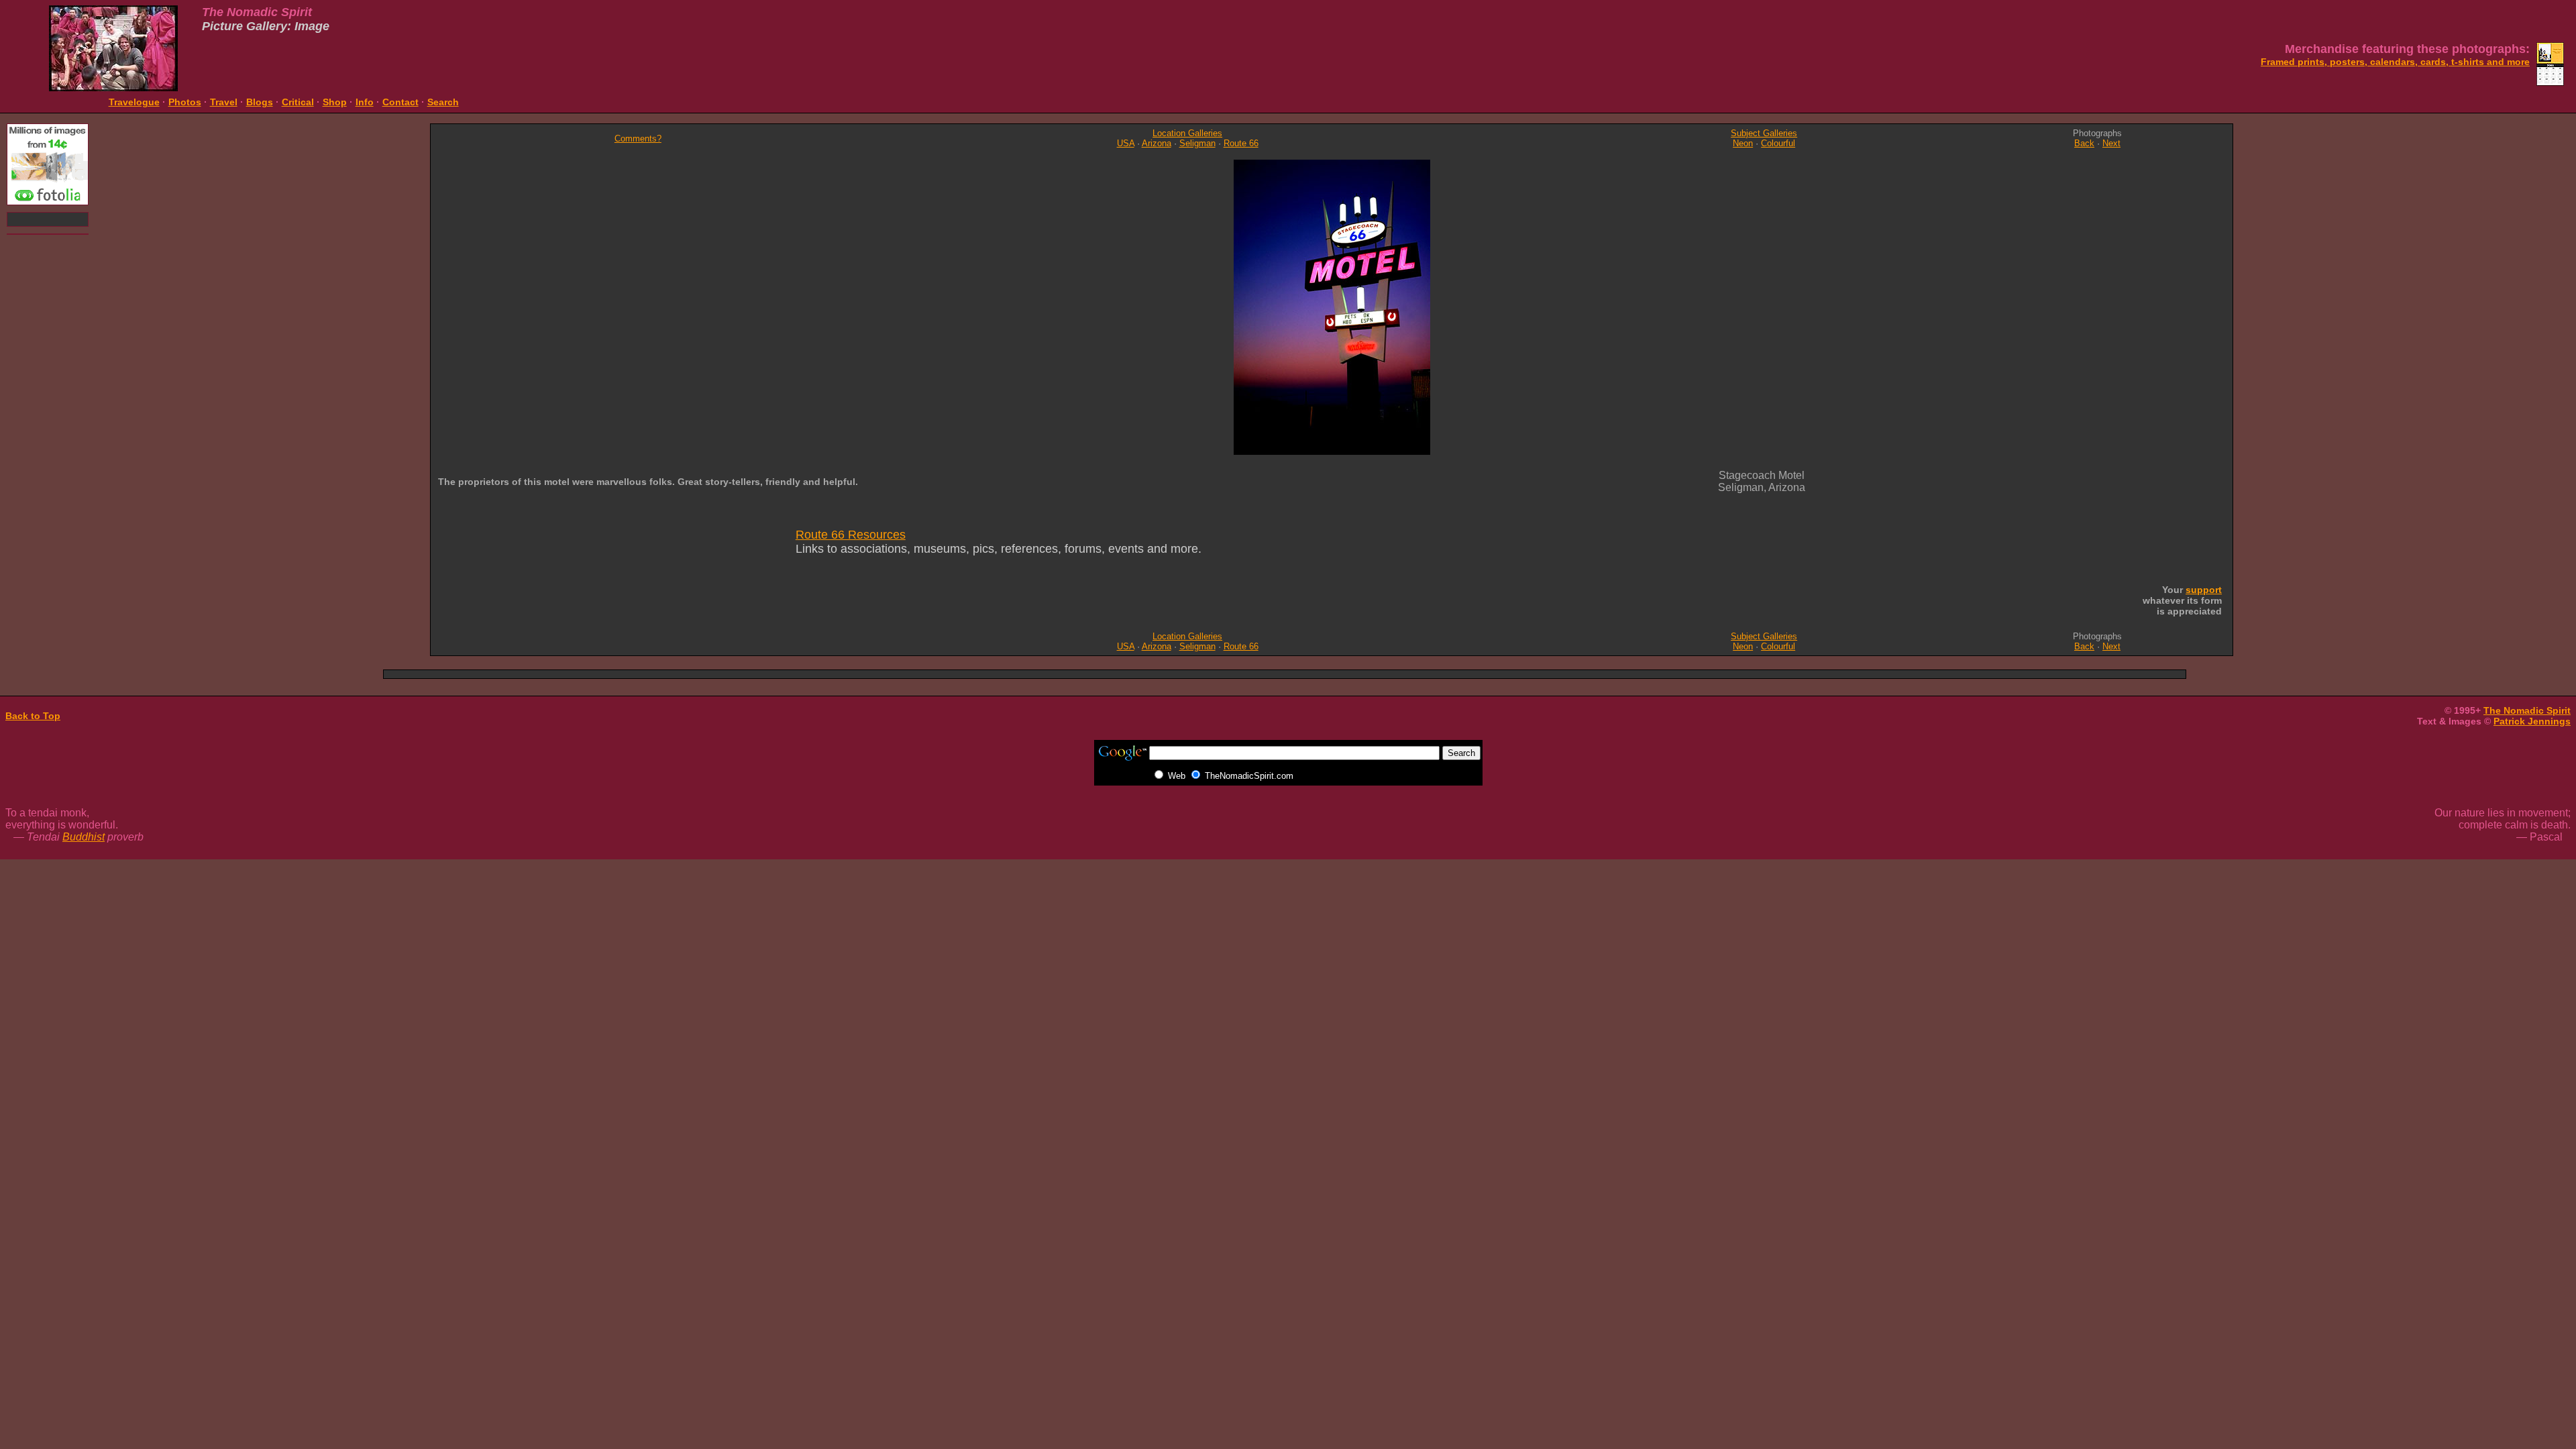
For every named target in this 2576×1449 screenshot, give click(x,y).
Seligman (1197, 143)
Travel (224, 102)
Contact (400, 102)
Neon (1743, 143)
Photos (185, 102)
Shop (335, 102)
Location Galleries (1187, 133)
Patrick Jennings (2532, 721)
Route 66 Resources (851, 535)
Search (443, 102)
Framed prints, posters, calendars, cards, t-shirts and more (2395, 62)
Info (365, 102)
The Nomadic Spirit (2527, 710)
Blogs (260, 102)
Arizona (1157, 143)
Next (2111, 143)
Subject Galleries (1764, 133)
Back (2084, 143)
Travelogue (134, 102)
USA (1126, 143)
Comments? (638, 139)
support (2204, 590)
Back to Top (33, 716)
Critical (298, 102)
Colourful (1778, 143)
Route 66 (1241, 143)
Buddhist (84, 837)
